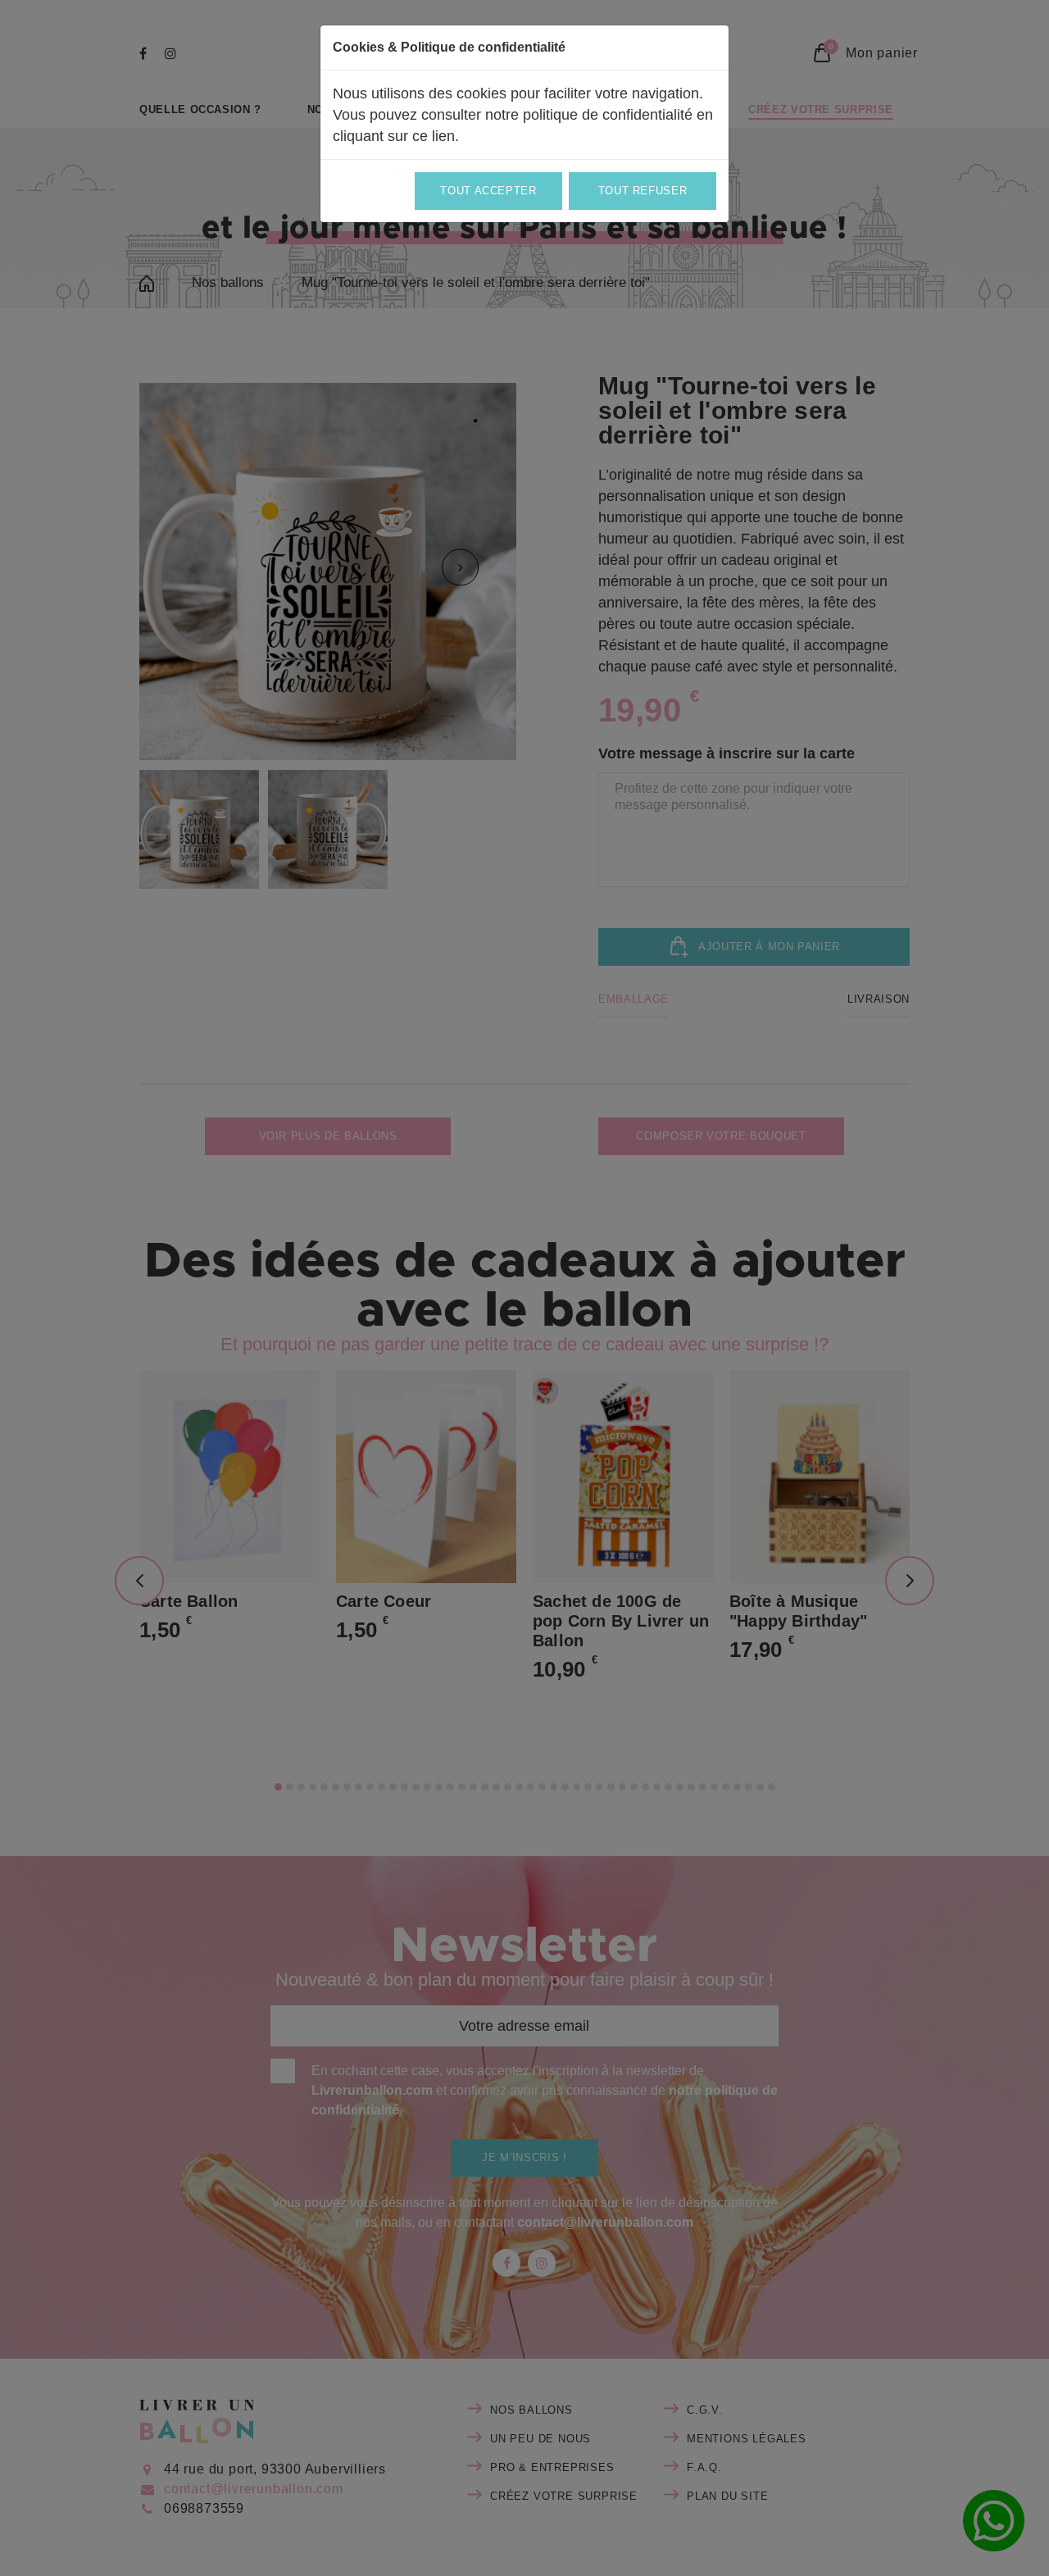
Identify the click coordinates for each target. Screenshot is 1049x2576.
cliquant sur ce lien (394, 136)
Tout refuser (643, 191)
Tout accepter (488, 191)
